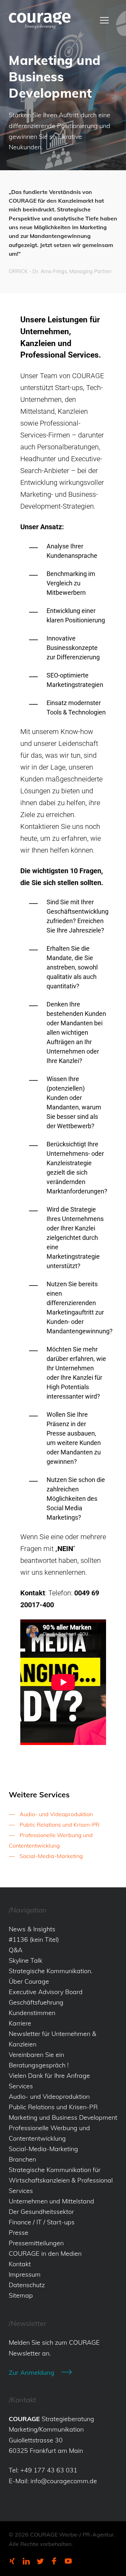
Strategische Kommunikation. (51, 1971)
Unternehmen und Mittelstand (51, 2201)
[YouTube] (68, 2561)
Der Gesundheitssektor (41, 2212)
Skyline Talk (26, 1960)
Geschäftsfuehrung (36, 2002)
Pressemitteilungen (36, 2243)
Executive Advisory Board (46, 1992)
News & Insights (32, 1929)
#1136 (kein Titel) (34, 1940)
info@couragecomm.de (64, 2481)
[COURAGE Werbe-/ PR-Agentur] (40, 20)
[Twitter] (40, 2561)
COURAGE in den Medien (45, 2253)
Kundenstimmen (32, 2013)
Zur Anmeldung (31, 2372)
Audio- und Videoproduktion (56, 1814)
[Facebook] (54, 2561)
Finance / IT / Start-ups (42, 2222)
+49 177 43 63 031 (49, 2470)
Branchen (22, 2159)
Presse (19, 2233)
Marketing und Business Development (63, 2117)
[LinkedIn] (26, 2561)
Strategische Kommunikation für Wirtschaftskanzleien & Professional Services (61, 2180)
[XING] (12, 2561)
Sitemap (21, 2295)
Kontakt (20, 2264)
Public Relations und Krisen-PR (59, 1825)
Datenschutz (27, 2285)
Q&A (16, 1950)
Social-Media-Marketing (51, 1856)
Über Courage (29, 1981)
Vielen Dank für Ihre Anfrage (49, 2076)
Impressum (25, 2274)
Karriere (20, 2023)
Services (21, 2086)
